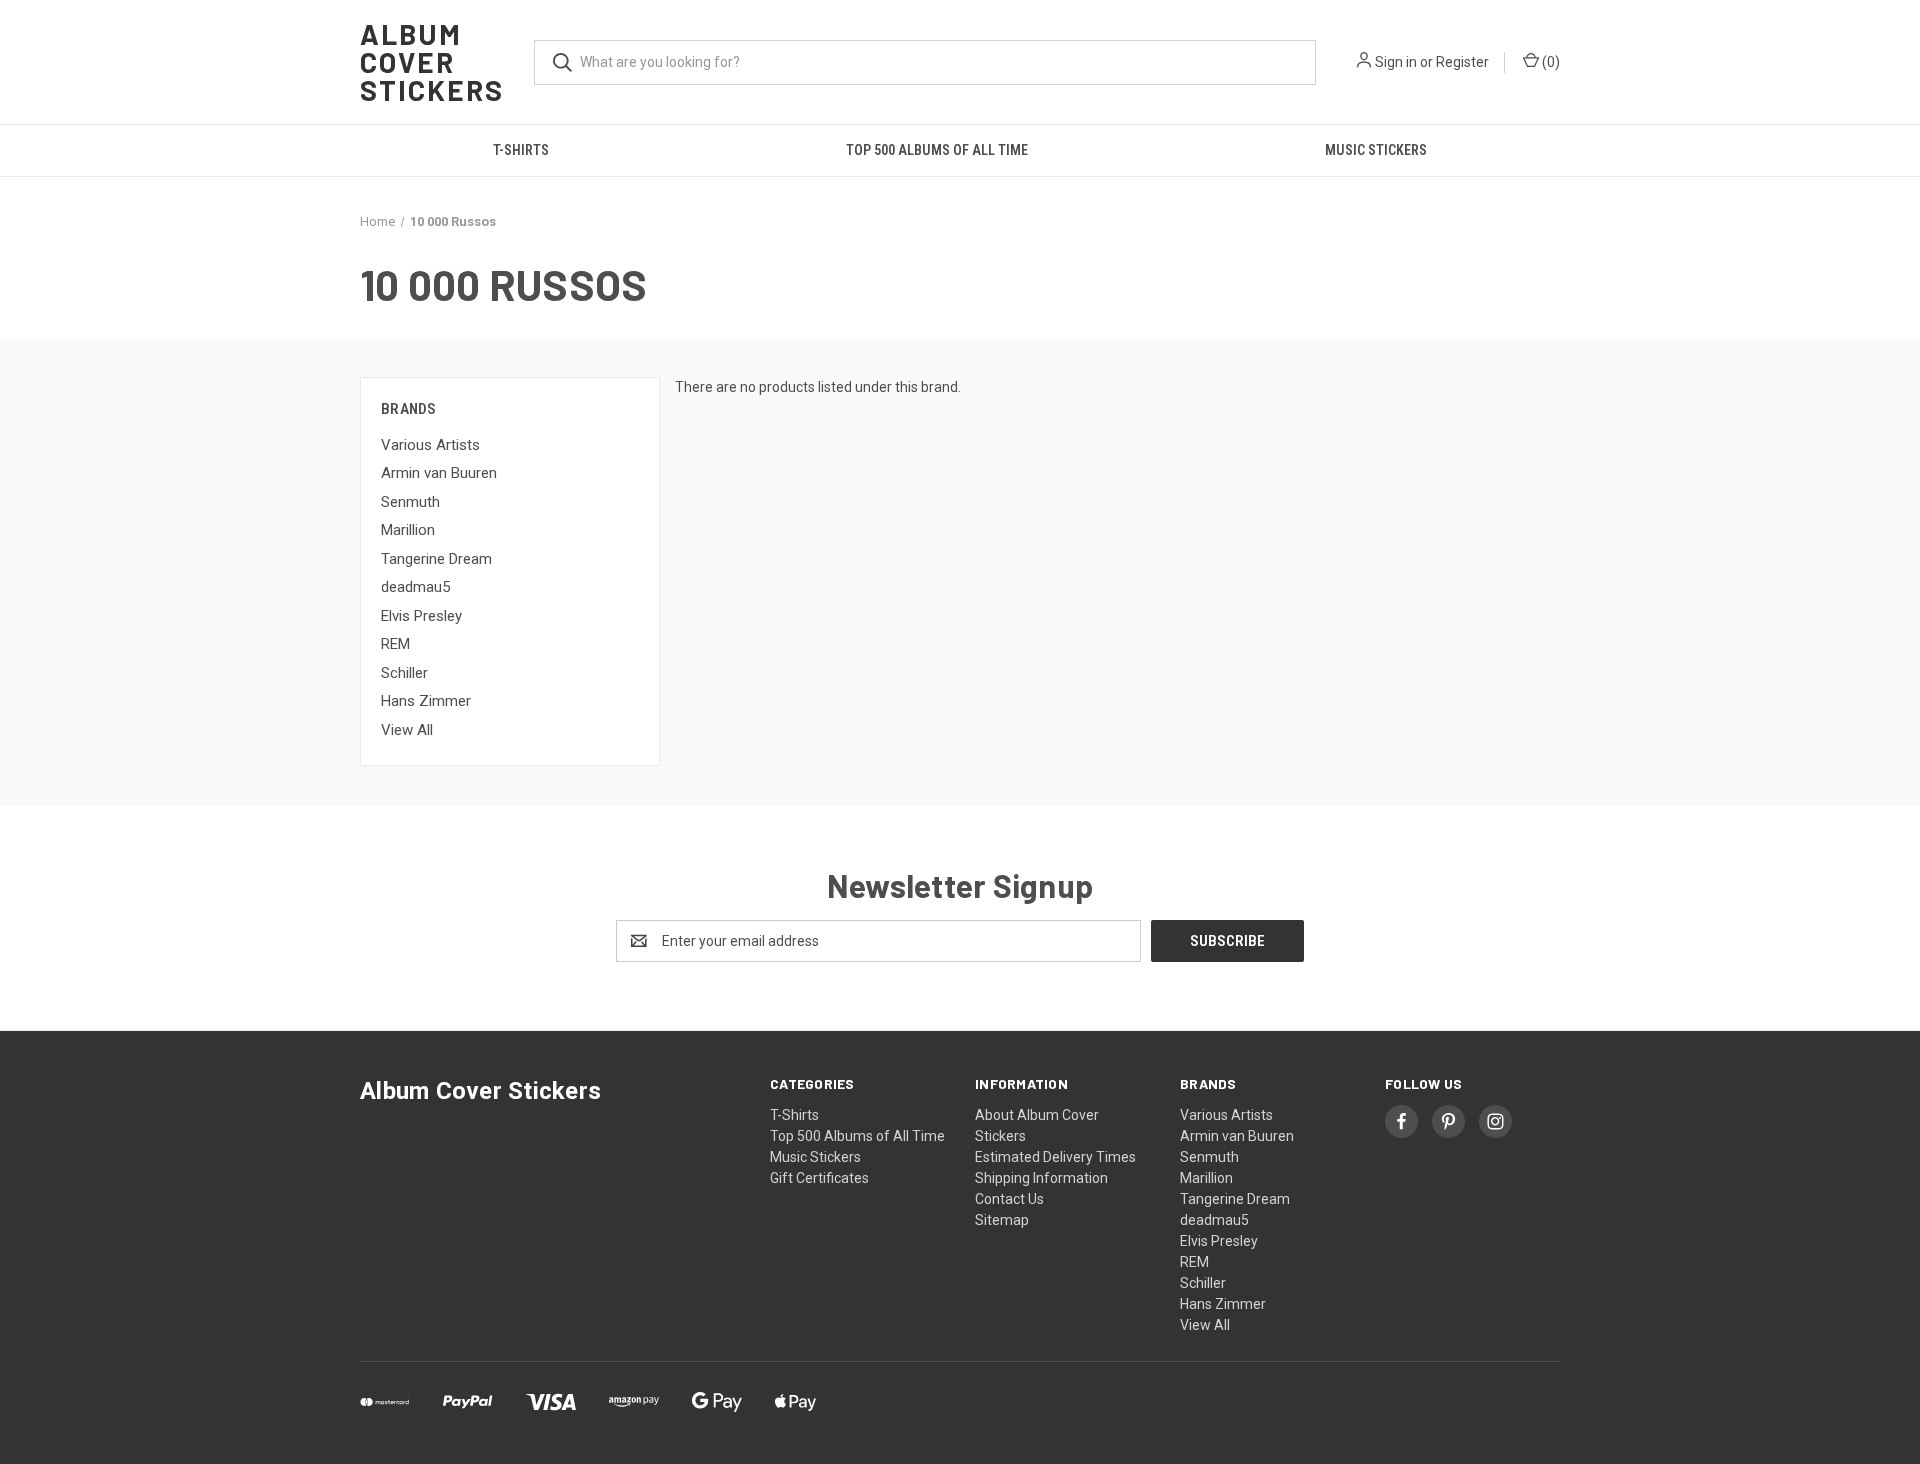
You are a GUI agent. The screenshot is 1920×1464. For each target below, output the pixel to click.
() (1549, 62)
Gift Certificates (819, 1178)
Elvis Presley (421, 616)
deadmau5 (415, 587)
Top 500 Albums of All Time (937, 150)
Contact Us (1009, 1199)
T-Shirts (521, 150)
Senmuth (410, 502)
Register (1462, 62)
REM (395, 644)
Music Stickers (1376, 150)
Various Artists (430, 445)
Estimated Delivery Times (1055, 1157)
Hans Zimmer (426, 701)
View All (407, 730)
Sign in (1396, 62)
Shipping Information (1041, 1178)
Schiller (404, 673)
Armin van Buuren (439, 473)
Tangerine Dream (436, 559)
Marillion (408, 530)
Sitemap (1002, 1220)
